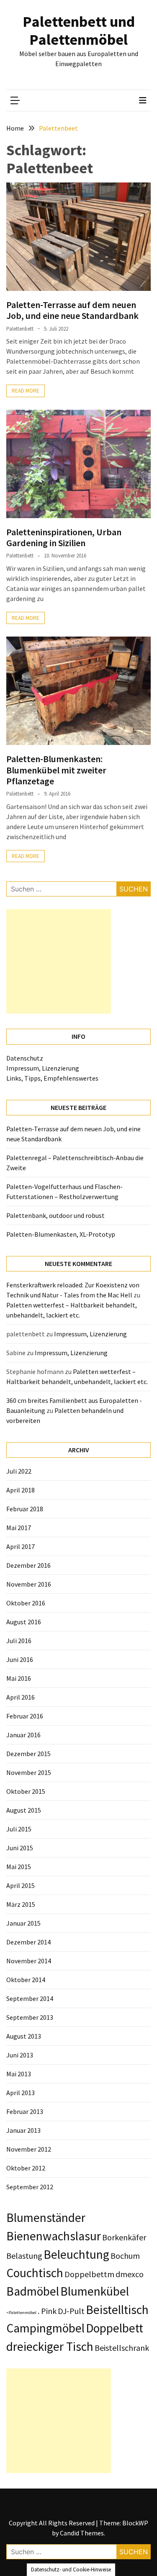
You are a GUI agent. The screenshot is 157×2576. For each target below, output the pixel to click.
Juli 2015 (19, 1829)
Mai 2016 (19, 1678)
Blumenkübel (95, 2291)
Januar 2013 (23, 2130)
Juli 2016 (19, 1641)
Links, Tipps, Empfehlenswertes (52, 1078)
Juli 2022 (19, 1471)
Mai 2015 (19, 1867)
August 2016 (24, 1622)
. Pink (47, 2311)
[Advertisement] (59, 961)
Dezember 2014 (28, 1942)
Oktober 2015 (26, 1791)
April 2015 (21, 1885)
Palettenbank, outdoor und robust (55, 1215)
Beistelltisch (117, 2310)
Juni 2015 (20, 1848)
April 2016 (21, 1697)
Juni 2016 (20, 1659)
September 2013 (30, 2017)
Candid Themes (82, 2533)
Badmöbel (33, 2291)
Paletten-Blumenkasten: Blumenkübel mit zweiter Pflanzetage (56, 770)
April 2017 (21, 1546)
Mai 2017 (19, 1528)
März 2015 (21, 1904)
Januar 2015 (23, 1923)
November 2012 (29, 2149)
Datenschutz (25, 1058)
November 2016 (29, 1584)
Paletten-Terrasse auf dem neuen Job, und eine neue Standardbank (72, 310)
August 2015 (24, 1810)
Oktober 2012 (26, 2168)
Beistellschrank (122, 2348)
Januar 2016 (23, 1735)
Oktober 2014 (26, 1980)
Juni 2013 (20, 2055)
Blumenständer (46, 2218)
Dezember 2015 (28, 1754)
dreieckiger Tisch (50, 2346)
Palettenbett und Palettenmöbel (79, 31)
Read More (26, 391)
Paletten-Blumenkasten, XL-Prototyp (61, 1234)
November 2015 (29, 1772)
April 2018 (21, 1490)
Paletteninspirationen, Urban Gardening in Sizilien (64, 537)
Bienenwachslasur (54, 2236)
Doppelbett (115, 2328)
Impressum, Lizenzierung (43, 1068)
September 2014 (30, 1998)
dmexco (130, 2274)
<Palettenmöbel (21, 2313)
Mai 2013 (19, 2074)
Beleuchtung (76, 2254)
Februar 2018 (25, 1509)
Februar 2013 (25, 2111)
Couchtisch (35, 2273)
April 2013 (21, 2093)
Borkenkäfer (124, 2237)
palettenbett (20, 329)
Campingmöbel (45, 2328)
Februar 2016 (25, 1716)
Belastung (24, 2256)
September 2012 (30, 2187)
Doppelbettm (89, 2274)
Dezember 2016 (28, 1565)
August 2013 (24, 2036)
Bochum (125, 2256)
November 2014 (29, 1961)
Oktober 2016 (26, 1603)
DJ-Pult (71, 2311)
